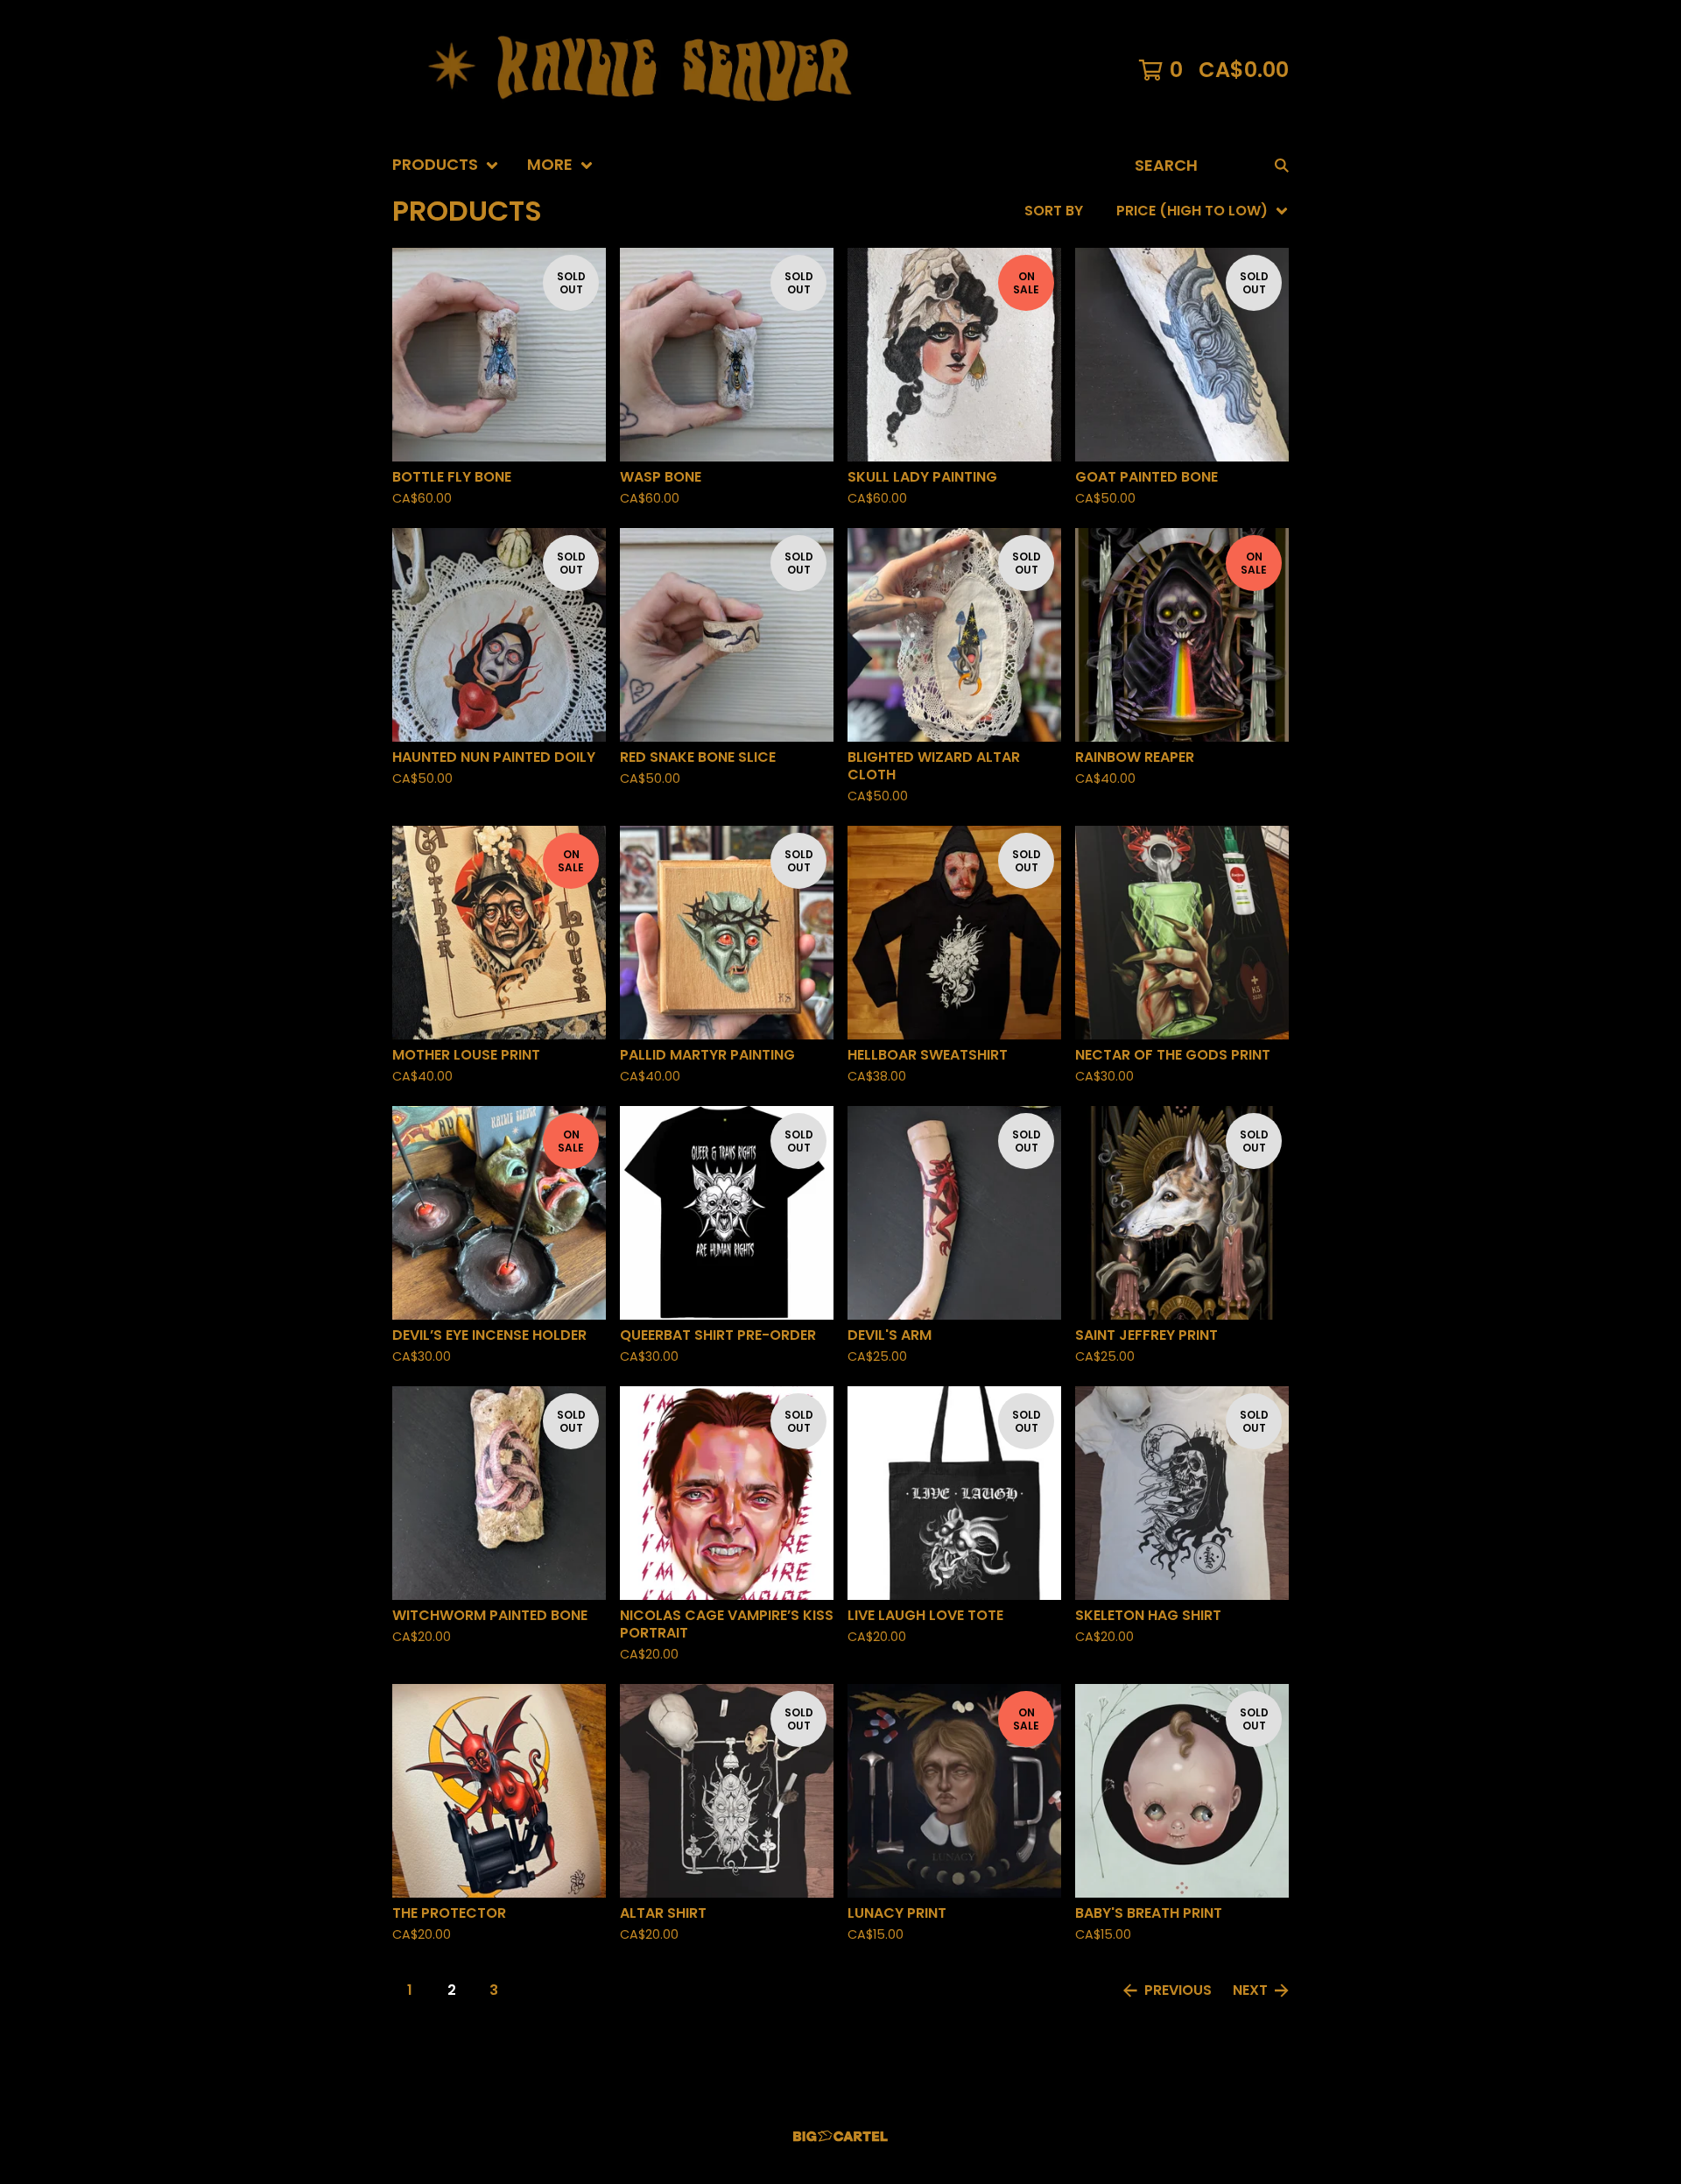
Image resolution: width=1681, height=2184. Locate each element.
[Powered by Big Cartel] (840, 2136)
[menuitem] (446, 165)
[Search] (1282, 165)
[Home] (648, 70)
